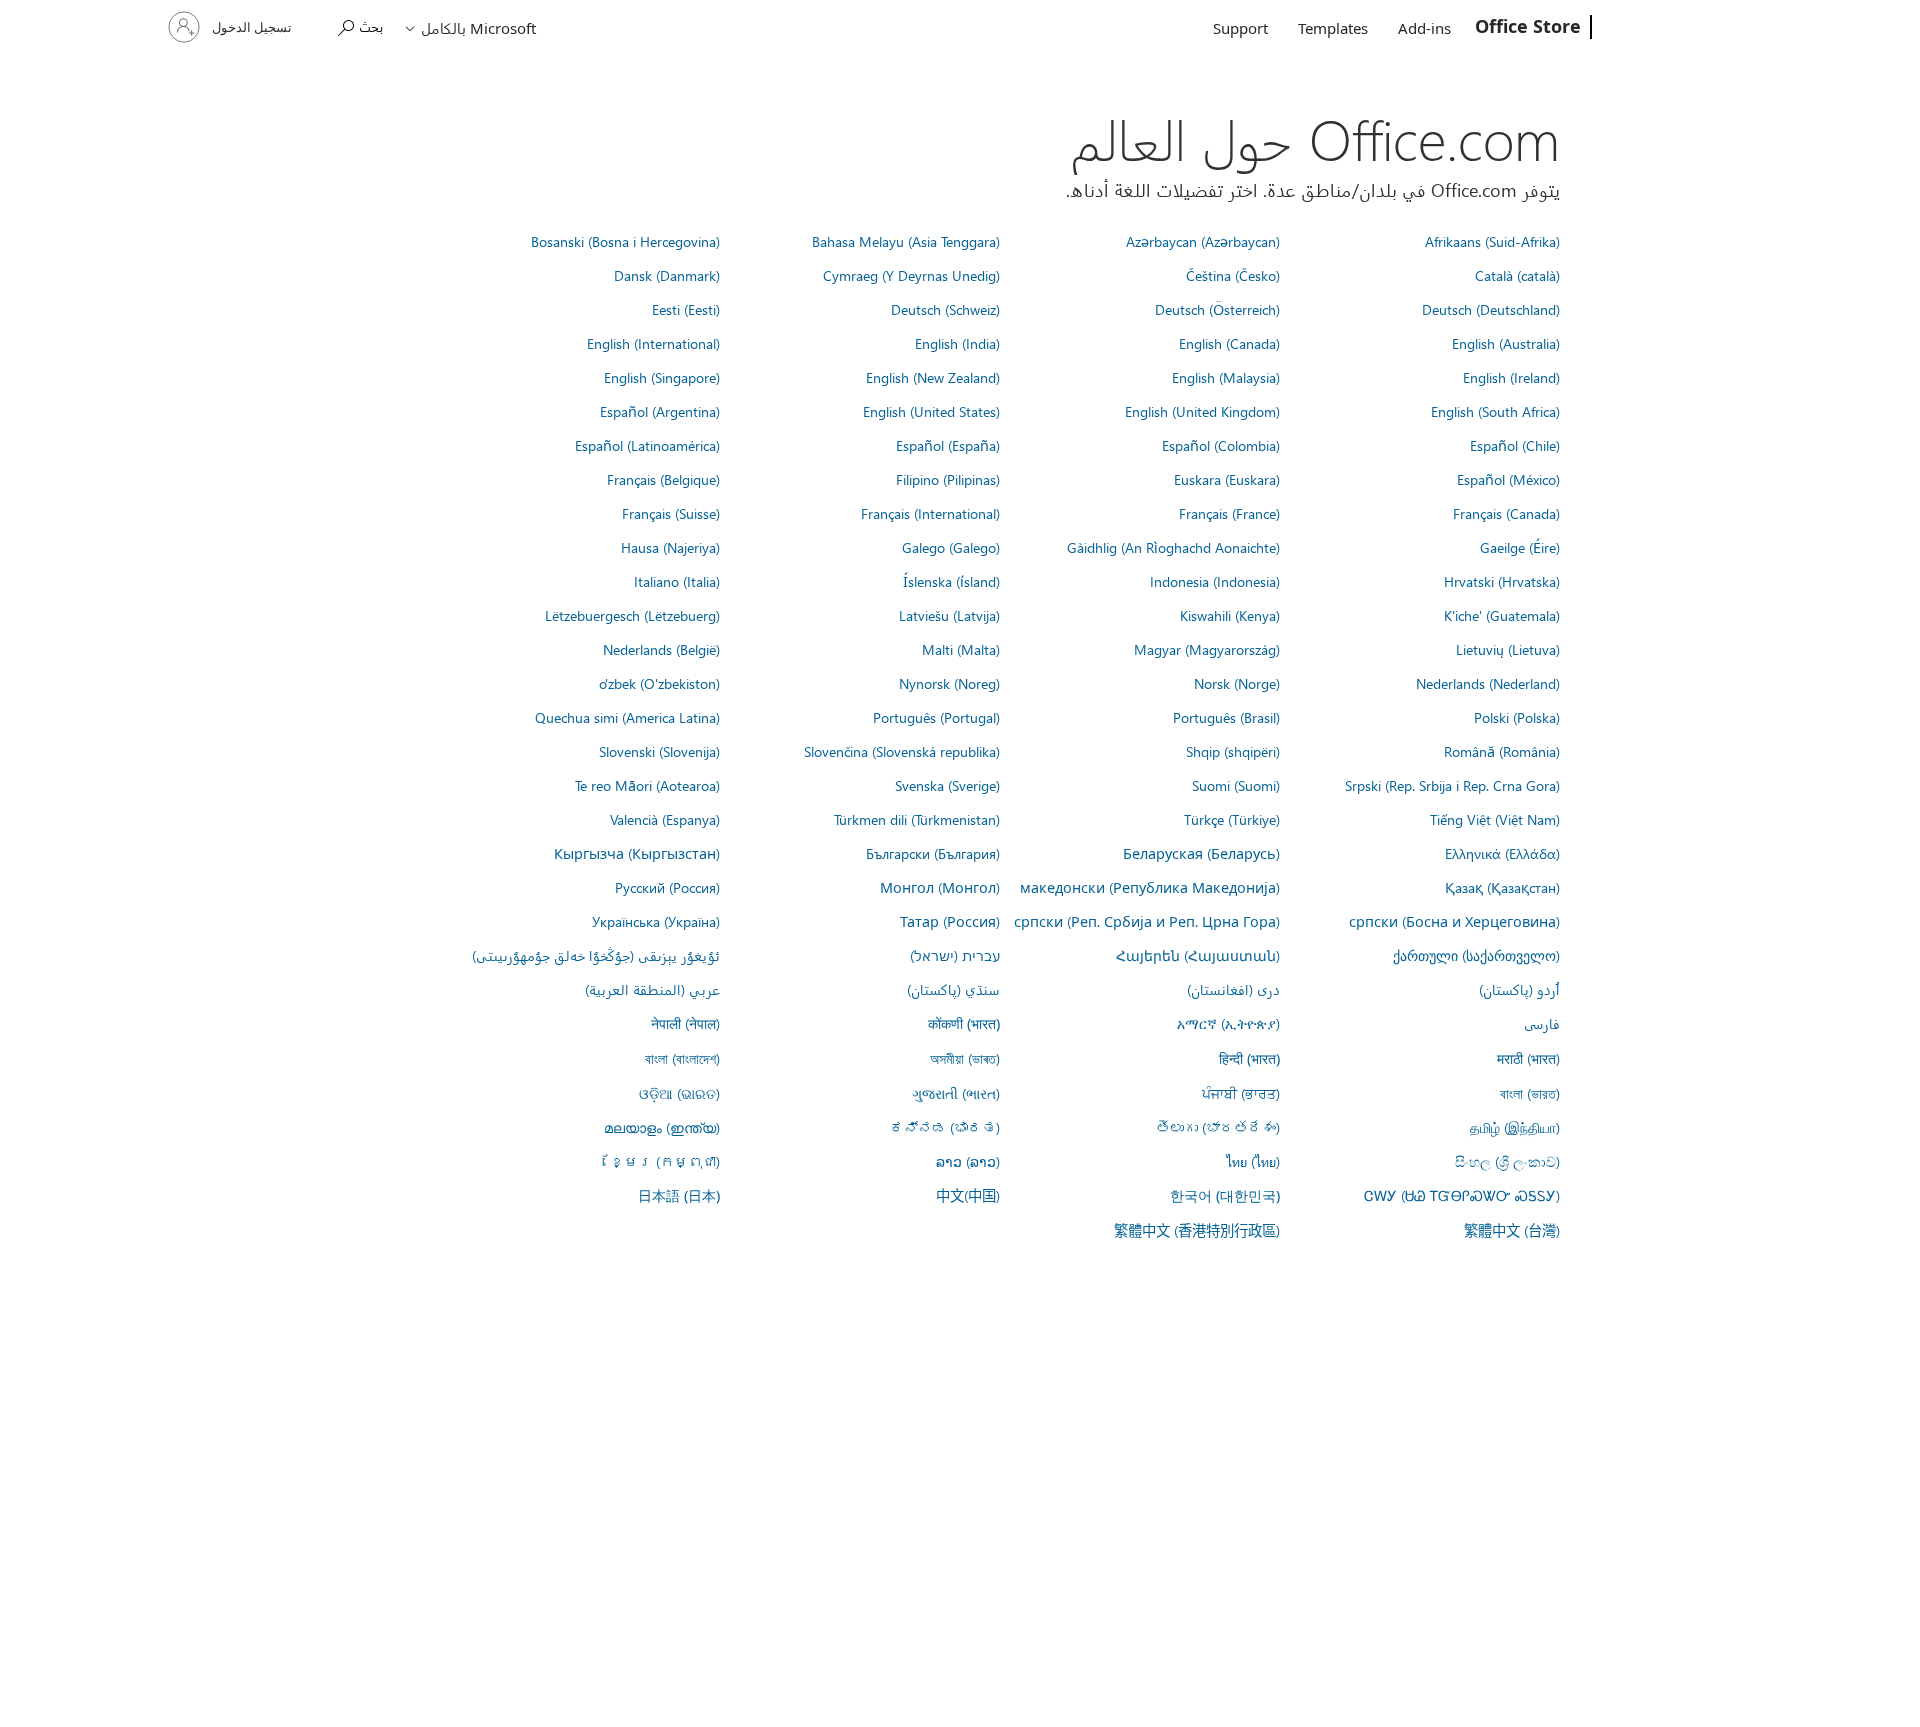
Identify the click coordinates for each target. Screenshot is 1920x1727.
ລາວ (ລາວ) (968, 1161)
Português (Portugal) (936, 717)
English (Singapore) (662, 377)
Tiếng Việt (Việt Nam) (1495, 819)
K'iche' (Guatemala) (1502, 615)
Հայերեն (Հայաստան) (1198, 955)
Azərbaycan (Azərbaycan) (1203, 241)
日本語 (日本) (679, 1195)
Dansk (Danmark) (667, 275)
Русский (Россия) (667, 887)
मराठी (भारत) (1528, 1058)
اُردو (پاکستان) (1519, 989)
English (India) (957, 343)
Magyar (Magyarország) (1207, 649)
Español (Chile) (1515, 445)
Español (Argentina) (660, 411)
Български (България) (933, 853)
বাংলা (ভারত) (1530, 1093)
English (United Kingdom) (1202, 411)
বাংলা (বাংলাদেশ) (682, 1058)
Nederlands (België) (661, 649)
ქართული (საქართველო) (1476, 955)
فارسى (1542, 1023)
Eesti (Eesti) (686, 309)
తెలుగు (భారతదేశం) (1218, 1127)
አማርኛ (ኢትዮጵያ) (1228, 1023)
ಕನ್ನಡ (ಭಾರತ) (945, 1127)
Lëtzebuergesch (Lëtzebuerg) (632, 615)
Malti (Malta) (961, 649)
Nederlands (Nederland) (1488, 683)
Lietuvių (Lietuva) (1508, 649)
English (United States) (931, 411)
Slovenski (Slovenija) (659, 751)
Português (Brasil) (1226, 717)
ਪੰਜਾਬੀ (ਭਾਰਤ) (1241, 1093)
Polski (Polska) (1517, 717)
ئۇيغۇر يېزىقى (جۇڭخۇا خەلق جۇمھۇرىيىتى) (596, 955)
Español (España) (948, 445)
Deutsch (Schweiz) (945, 309)
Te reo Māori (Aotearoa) (647, 785)
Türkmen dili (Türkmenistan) (917, 819)
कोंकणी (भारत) (964, 1023)
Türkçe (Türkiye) (1232, 819)
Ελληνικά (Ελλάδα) (1502, 853)
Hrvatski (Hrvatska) (1502, 581)
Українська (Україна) (656, 921)
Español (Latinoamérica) (647, 445)
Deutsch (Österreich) (1217, 309)
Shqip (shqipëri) (1233, 751)
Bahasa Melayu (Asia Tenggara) (906, 241)
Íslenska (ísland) (951, 581)
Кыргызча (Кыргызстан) (637, 853)
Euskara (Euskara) (1227, 479)
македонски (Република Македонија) (1150, 887)
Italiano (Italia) (677, 581)
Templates (1333, 28)
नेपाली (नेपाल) (685, 1023)
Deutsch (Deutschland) (1491, 309)
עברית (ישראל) (955, 955)
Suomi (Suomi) (1236, 785)
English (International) (653, 343)
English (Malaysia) (1226, 377)
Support (1240, 28)
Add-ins (1424, 28)
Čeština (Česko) (1233, 275)
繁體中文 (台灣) (1512, 1230)
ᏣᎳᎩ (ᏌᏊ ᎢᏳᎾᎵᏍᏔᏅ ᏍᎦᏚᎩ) (1462, 1195)
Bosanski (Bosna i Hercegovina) (625, 241)
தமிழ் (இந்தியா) (1515, 1127)
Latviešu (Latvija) (949, 615)
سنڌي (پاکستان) (953, 989)
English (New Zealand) (933, 377)
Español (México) (1508, 479)
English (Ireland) (1511, 377)
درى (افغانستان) (1233, 989)
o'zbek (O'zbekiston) (659, 683)
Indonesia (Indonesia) (1215, 581)
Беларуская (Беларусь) (1201, 853)
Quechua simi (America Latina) (627, 717)
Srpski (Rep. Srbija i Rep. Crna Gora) (1452, 785)
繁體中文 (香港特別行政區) (1197, 1230)
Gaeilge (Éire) (1520, 547)
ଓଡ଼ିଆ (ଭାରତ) (679, 1093)
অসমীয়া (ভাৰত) (965, 1058)
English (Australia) (1506, 343)
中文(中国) (968, 1195)
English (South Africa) (1495, 411)
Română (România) (1502, 751)
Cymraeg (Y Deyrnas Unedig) (911, 275)
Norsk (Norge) (1237, 683)
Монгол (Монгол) (940, 887)
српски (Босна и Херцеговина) (1454, 921)
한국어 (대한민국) (1225, 1195)
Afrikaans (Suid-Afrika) (1492, 241)
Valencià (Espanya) (665, 819)
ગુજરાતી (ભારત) (956, 1093)
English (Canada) (1229, 343)
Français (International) (930, 513)
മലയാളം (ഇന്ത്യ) (662, 1127)
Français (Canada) (1506, 513)
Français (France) (1229, 513)
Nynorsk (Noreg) (949, 683)
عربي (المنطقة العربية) (652, 989)
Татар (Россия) (950, 921)
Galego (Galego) (951, 547)
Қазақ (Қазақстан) (1502, 887)
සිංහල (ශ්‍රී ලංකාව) (1507, 1161)
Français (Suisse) (671, 513)
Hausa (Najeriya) (670, 547)
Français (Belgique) (663, 479)
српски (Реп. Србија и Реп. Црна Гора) (1147, 921)
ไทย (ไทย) (1253, 1161)
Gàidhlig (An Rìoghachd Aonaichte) (1173, 547)
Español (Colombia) (1221, 445)
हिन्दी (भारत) (1249, 1058)
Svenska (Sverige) (947, 785)
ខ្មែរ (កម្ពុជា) (665, 1161)
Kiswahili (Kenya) (1230, 615)
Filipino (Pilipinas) (948, 479)
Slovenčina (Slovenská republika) (902, 751)
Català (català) (1517, 275)
